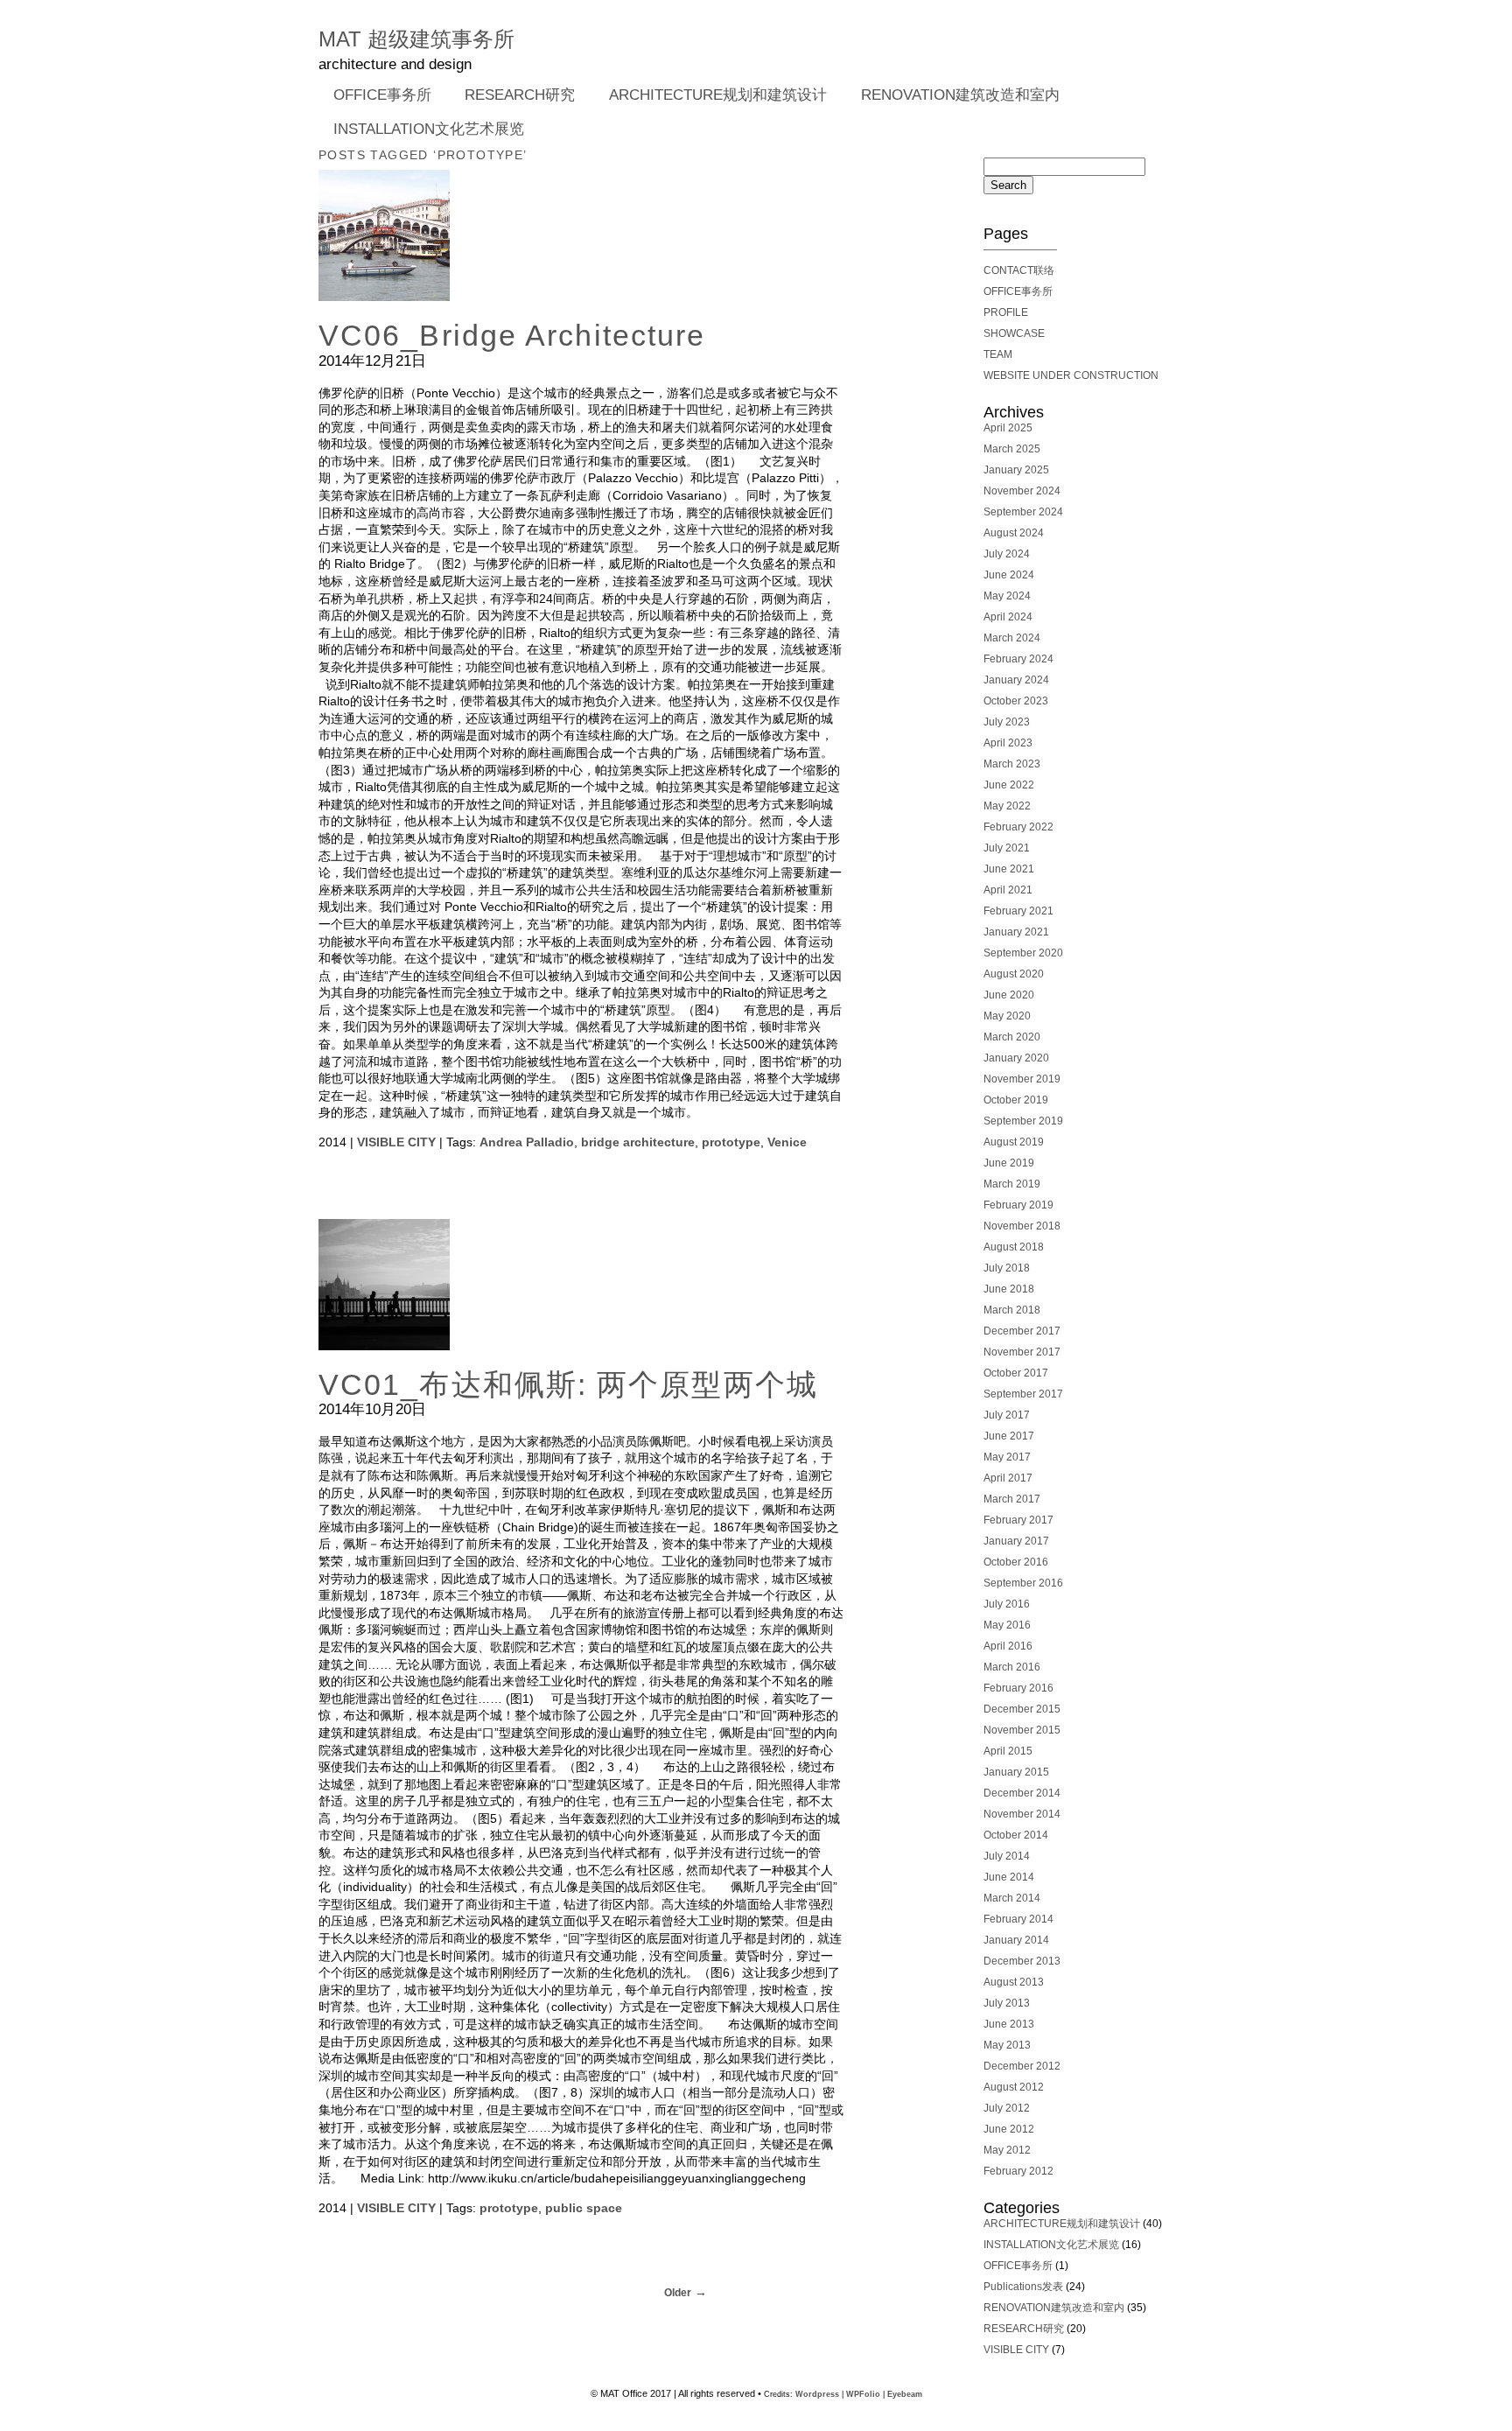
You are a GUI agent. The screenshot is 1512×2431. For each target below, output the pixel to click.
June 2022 (1009, 785)
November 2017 (1022, 1352)
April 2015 (1008, 1751)
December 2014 (1022, 1793)
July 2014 (1007, 1856)
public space (584, 2208)
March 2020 (1012, 1037)
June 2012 (1009, 2129)
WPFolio (863, 2394)
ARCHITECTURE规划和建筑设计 (718, 95)
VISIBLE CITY (396, 1142)
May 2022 (1007, 806)
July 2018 (1007, 1268)
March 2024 (1012, 638)
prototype (731, 1142)
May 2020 (1007, 1016)
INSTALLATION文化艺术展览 (429, 129)
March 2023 (1012, 764)
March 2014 (1012, 1898)
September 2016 (1023, 1583)
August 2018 (1014, 1247)
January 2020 (1016, 1058)
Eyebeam (905, 2394)
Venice (787, 1142)
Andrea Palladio (527, 1142)
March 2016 (1012, 1667)
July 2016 (1007, 1604)
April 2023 (1008, 743)
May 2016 (1007, 1625)
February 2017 (1018, 1520)
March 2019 (1012, 1184)
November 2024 (1022, 491)
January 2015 (1016, 1772)
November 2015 (1022, 1730)
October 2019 (1016, 1100)
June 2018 (1009, 1289)
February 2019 (1018, 1205)
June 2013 (1009, 2024)
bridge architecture (638, 1142)
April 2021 (1008, 890)
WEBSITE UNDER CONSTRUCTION (1071, 375)
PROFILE (1006, 312)
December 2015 (1022, 1709)
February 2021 (1018, 911)
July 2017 (1007, 1415)
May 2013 (1007, 2045)
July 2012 (1007, 2108)
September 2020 (1023, 953)
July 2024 (1007, 554)
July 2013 (1007, 2003)
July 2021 (1007, 848)
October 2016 (1016, 1562)
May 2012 (1007, 2150)
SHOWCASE (1014, 333)
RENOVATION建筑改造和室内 (960, 95)
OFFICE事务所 (375, 96)
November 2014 (1022, 1814)
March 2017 (1012, 1499)
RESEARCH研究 (513, 96)
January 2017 (1016, 1541)
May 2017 (1007, 1457)
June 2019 (1009, 1163)
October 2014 (1016, 1835)
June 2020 (1009, 995)
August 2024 (1014, 533)
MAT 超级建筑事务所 (416, 39)
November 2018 (1022, 1226)
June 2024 (1009, 575)
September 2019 (1023, 1121)
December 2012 (1022, 2066)
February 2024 (1018, 659)
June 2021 (1009, 869)
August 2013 (1014, 1982)
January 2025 (1016, 470)
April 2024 (1008, 617)
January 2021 (1016, 932)
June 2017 (1009, 1436)
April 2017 (1008, 1478)
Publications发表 (1023, 2287)
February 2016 (1018, 1688)
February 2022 (1018, 827)
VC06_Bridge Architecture (512, 336)
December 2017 (1022, 1331)
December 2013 (1022, 1961)
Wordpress (817, 2394)
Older (678, 2293)
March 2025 (1012, 449)
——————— (1020, 249)
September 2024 (1023, 512)
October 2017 (1016, 1373)
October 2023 (1016, 701)
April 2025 (1008, 428)
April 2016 (1008, 1646)
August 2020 (1014, 974)
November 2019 (1022, 1079)
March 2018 (1012, 1310)
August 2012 (1014, 2087)
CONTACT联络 (1019, 270)
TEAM (998, 354)
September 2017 (1023, 1394)
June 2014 (1009, 1877)
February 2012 (1018, 2171)
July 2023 (1007, 722)
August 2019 (1014, 1142)
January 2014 (1016, 1940)
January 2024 (1016, 680)
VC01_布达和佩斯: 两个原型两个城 (568, 1385)
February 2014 (1018, 1919)
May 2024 (1007, 596)
